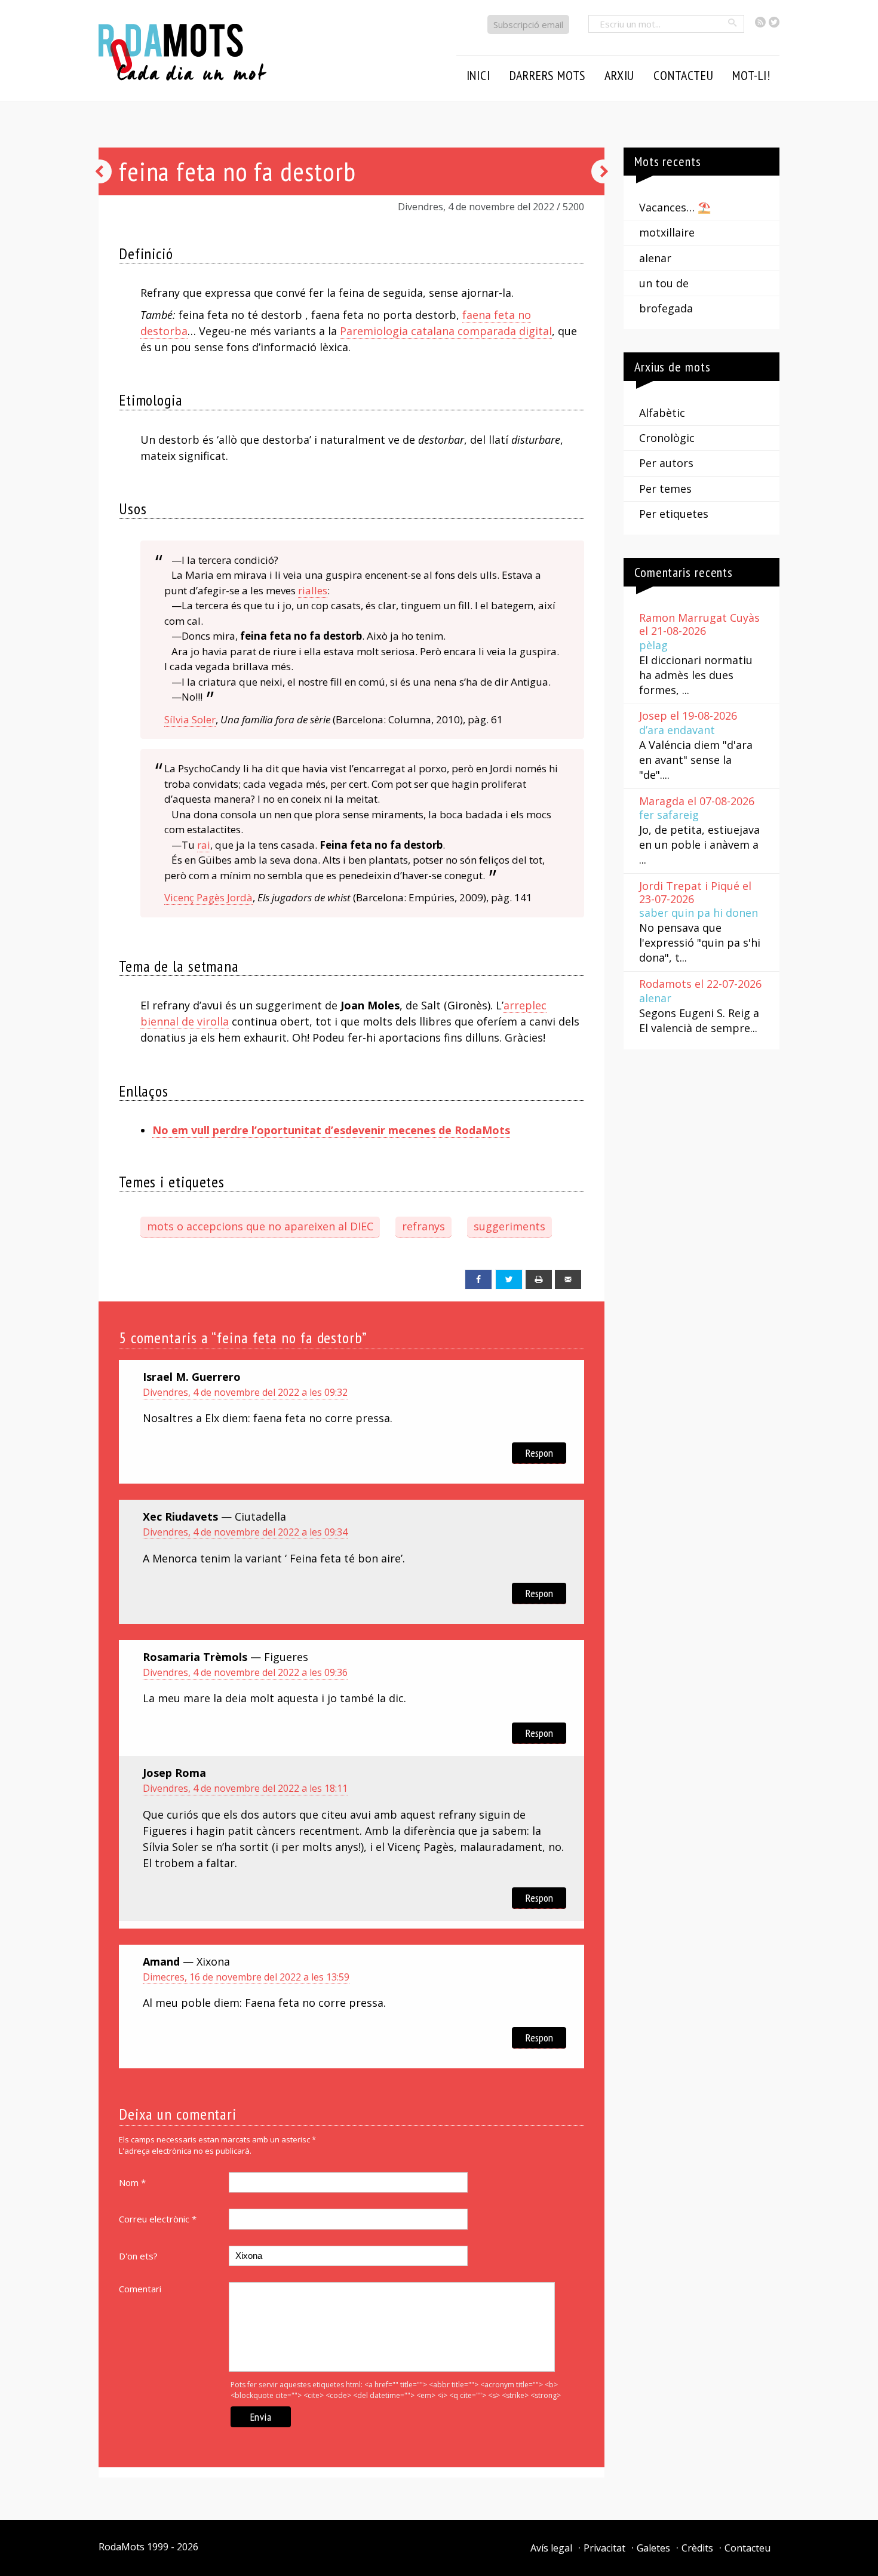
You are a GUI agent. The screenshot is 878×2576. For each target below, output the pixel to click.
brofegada (666, 308)
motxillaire (667, 232)
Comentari (140, 2289)
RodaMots (122, 2547)
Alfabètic (662, 413)
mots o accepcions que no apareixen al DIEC (260, 1226)
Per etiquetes (674, 514)
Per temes (665, 489)
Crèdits (697, 2548)
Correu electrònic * (158, 2219)
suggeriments (509, 1226)
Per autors (666, 463)
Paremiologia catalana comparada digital (446, 331)
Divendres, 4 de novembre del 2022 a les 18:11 (245, 1788)
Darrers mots (548, 75)
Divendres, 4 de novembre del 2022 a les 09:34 (245, 1532)
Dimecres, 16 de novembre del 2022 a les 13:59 (246, 1977)
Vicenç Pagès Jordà (208, 897)
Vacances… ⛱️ (675, 207)
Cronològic (667, 438)
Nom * (132, 2182)
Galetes (653, 2548)
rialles (313, 590)
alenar (655, 258)
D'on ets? (138, 2256)
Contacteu (747, 2548)
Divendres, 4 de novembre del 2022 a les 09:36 (245, 1672)
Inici (478, 75)
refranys (423, 1226)
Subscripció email (528, 24)
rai (204, 845)
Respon (539, 1453)
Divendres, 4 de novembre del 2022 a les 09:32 (245, 1392)
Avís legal (551, 2548)
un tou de (664, 283)
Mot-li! (751, 75)
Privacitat (604, 2548)
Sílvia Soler (190, 719)
